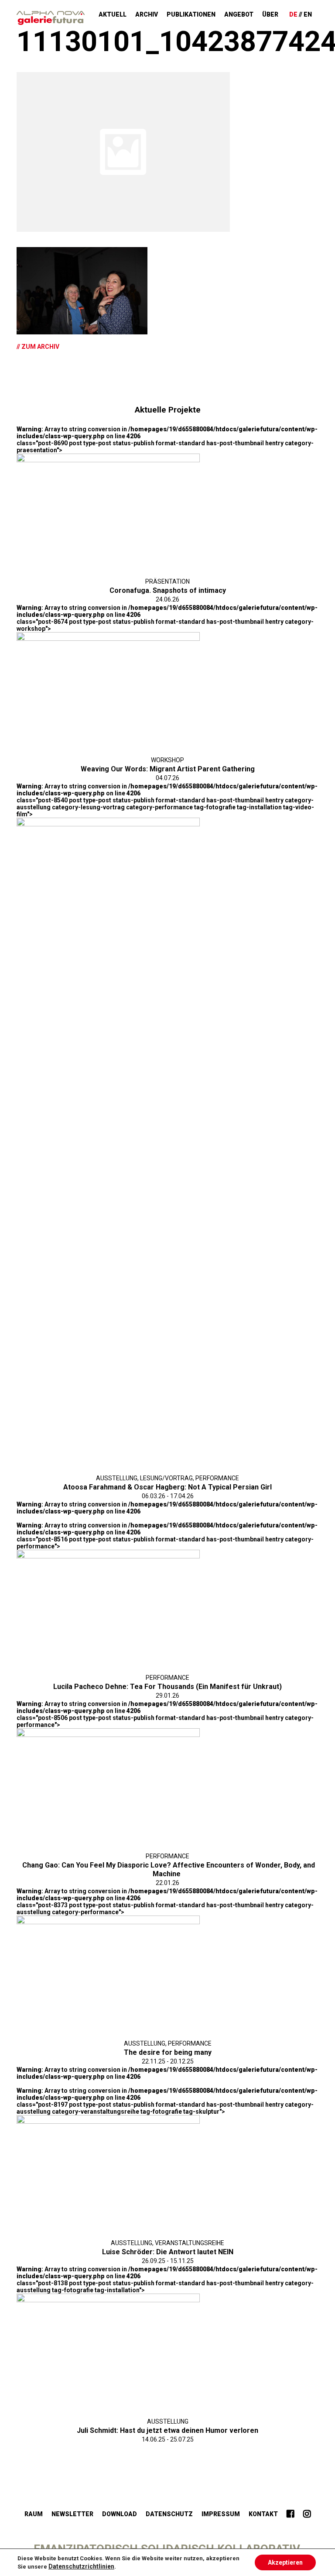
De (293, 14)
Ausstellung (117, 1478)
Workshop (167, 760)
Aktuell (113, 14)
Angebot (239, 14)
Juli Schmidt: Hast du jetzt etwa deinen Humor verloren (167, 2430)
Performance (217, 1478)
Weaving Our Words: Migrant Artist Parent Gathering (168, 769)
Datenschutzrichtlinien (81, 2566)
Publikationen (191, 14)
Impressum (221, 2514)
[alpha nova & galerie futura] (51, 18)
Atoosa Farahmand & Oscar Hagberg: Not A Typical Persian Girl (167, 1487)
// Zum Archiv (38, 347)
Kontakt (263, 2514)
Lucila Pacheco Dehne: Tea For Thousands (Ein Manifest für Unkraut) (167, 1687)
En (308, 14)
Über (270, 14)
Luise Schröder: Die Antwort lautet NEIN (168, 2252)
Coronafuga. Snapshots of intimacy (168, 590)
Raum (34, 2514)
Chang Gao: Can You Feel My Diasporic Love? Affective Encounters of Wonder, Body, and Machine (169, 1869)
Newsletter (72, 2514)
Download (120, 2514)
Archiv (147, 14)
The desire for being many (168, 2052)
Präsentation (167, 581)
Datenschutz (169, 2514)
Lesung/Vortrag (166, 1478)
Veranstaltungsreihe (190, 2243)
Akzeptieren (285, 2562)
